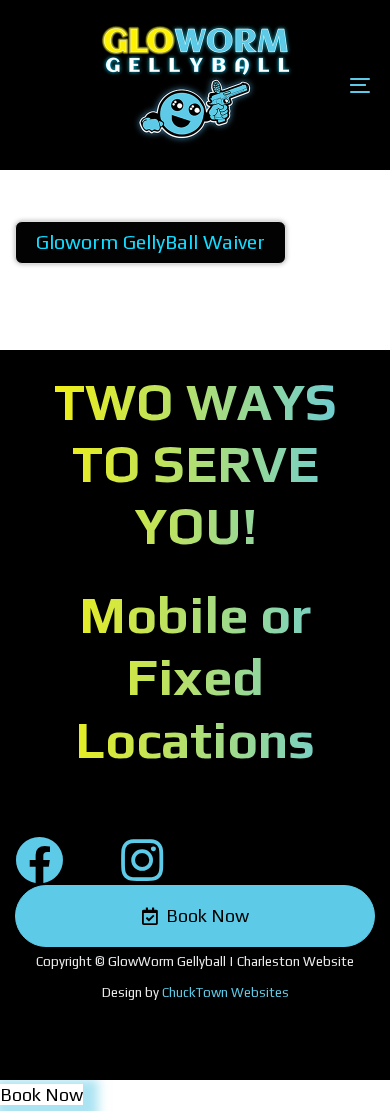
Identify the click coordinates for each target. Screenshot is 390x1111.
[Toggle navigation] (311, 85)
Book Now (41, 1094)
